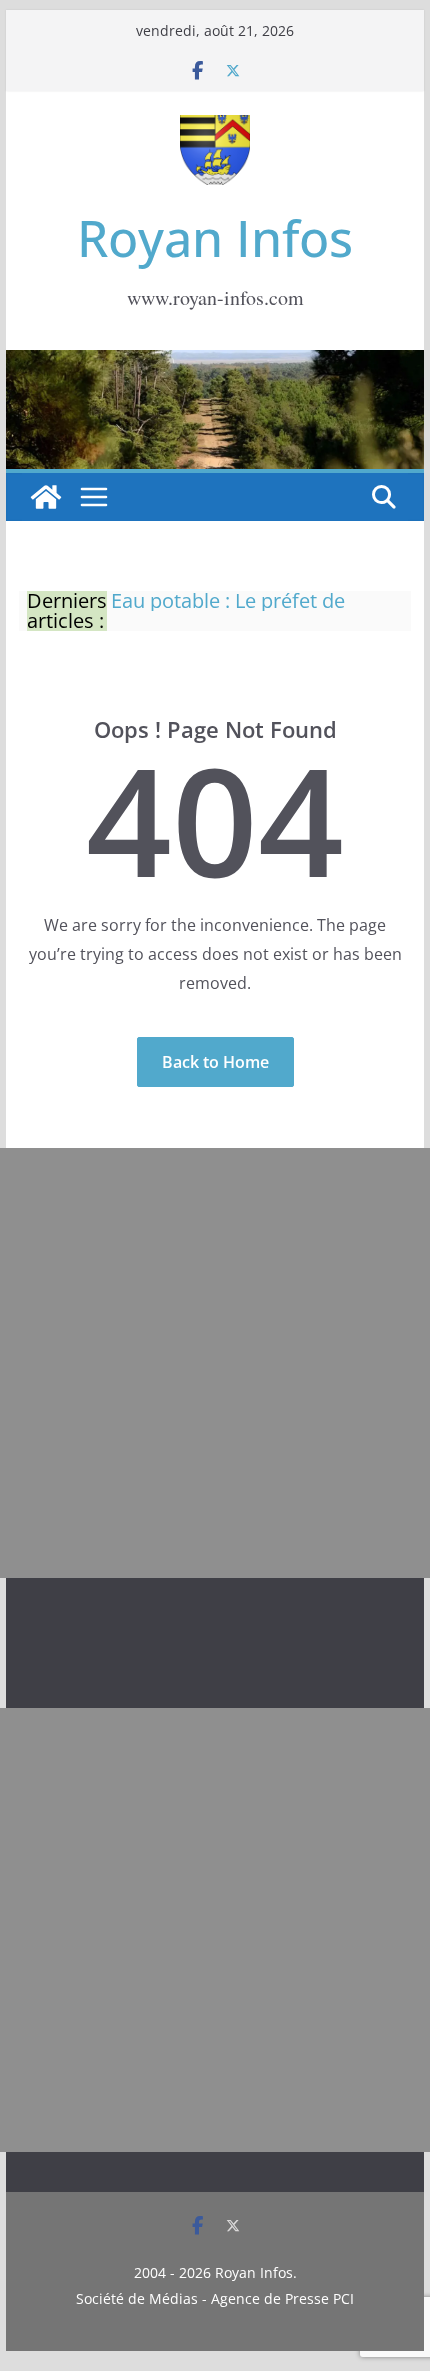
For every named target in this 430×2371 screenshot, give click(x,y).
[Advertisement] (215, 1363)
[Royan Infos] (214, 362)
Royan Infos (215, 238)
